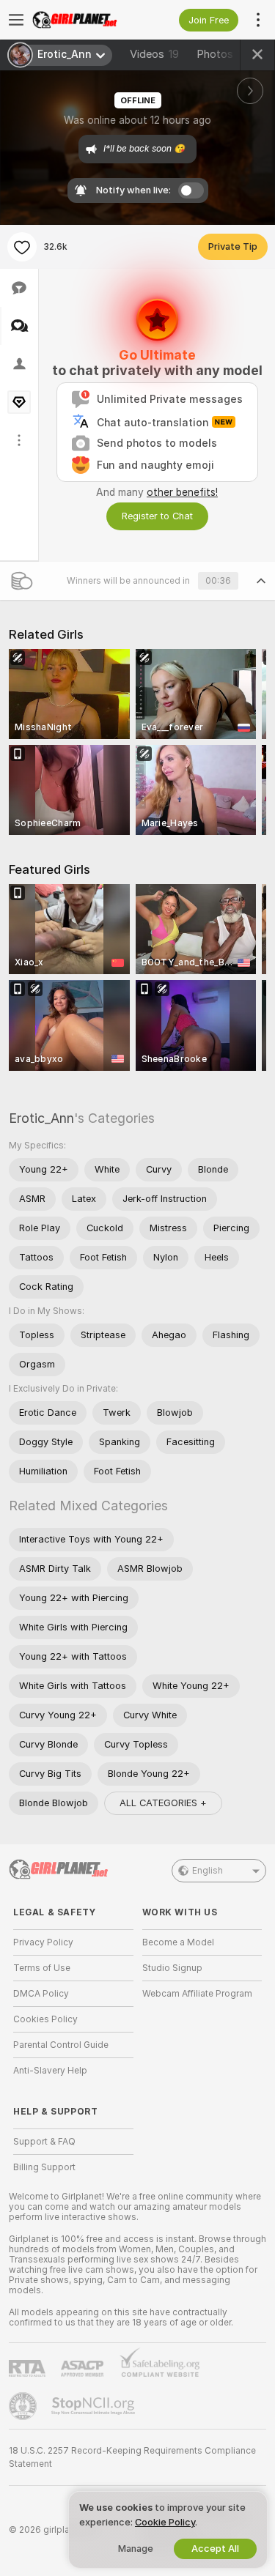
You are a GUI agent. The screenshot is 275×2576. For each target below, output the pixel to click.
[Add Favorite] (22, 247)
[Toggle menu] (16, 20)
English (208, 1871)
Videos (154, 54)
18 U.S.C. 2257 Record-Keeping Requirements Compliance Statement (132, 2457)
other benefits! (182, 492)
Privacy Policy (43, 1942)
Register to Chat (157, 516)
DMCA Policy (41, 1994)
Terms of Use (42, 1968)
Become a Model (178, 1942)
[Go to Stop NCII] (95, 2406)
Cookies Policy (45, 2019)
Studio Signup (172, 1968)
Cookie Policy (165, 2522)
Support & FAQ (44, 2142)
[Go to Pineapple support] (24, 2406)
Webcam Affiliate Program (197, 1994)
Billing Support (44, 2167)
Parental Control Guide (61, 2045)
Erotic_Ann (41, 1118)
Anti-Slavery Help (50, 2071)
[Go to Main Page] (85, 20)
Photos (225, 54)
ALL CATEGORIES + (163, 1803)
